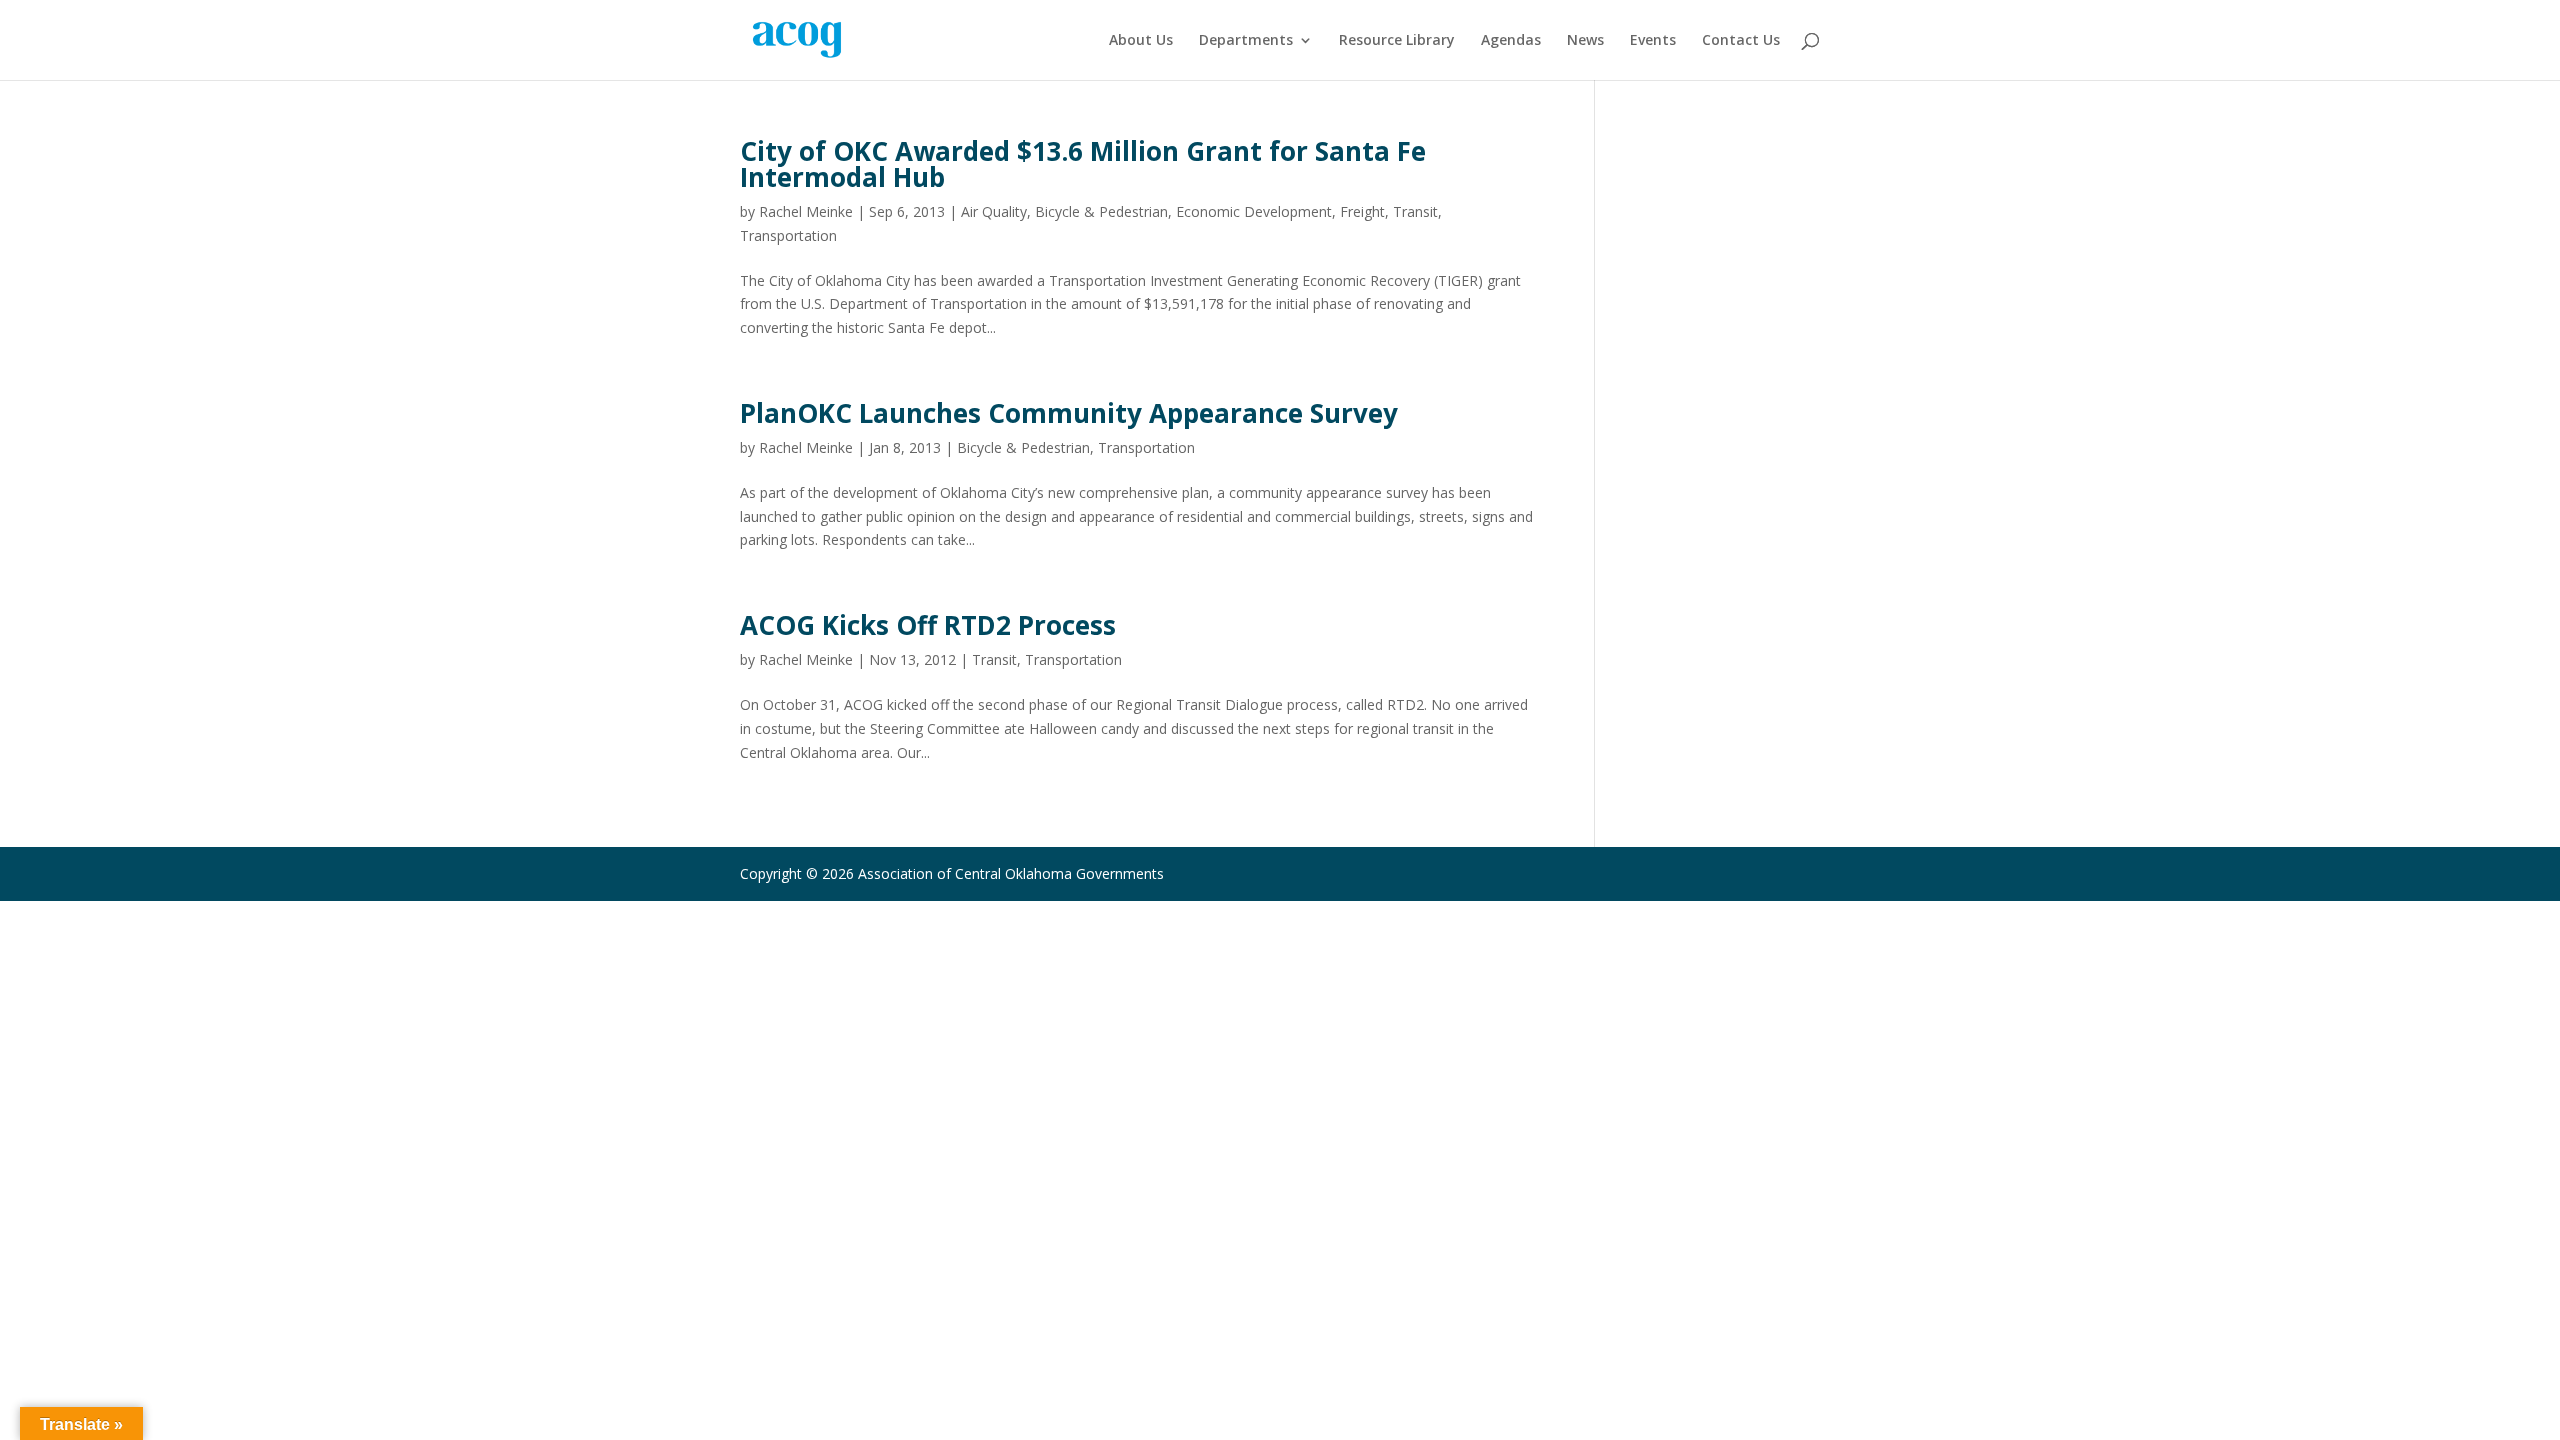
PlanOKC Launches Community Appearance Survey (1069, 413)
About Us (1141, 41)
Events (1653, 41)
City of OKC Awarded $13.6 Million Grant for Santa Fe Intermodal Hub (1083, 164)
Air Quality (994, 211)
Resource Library (1397, 41)
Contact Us (1741, 41)
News (1585, 41)
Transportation (788, 235)
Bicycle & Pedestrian (1101, 211)
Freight (1362, 211)
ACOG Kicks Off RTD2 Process (928, 625)
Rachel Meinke (806, 211)
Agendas (1511, 41)
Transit (1415, 211)
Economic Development (1254, 211)
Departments (1246, 41)
